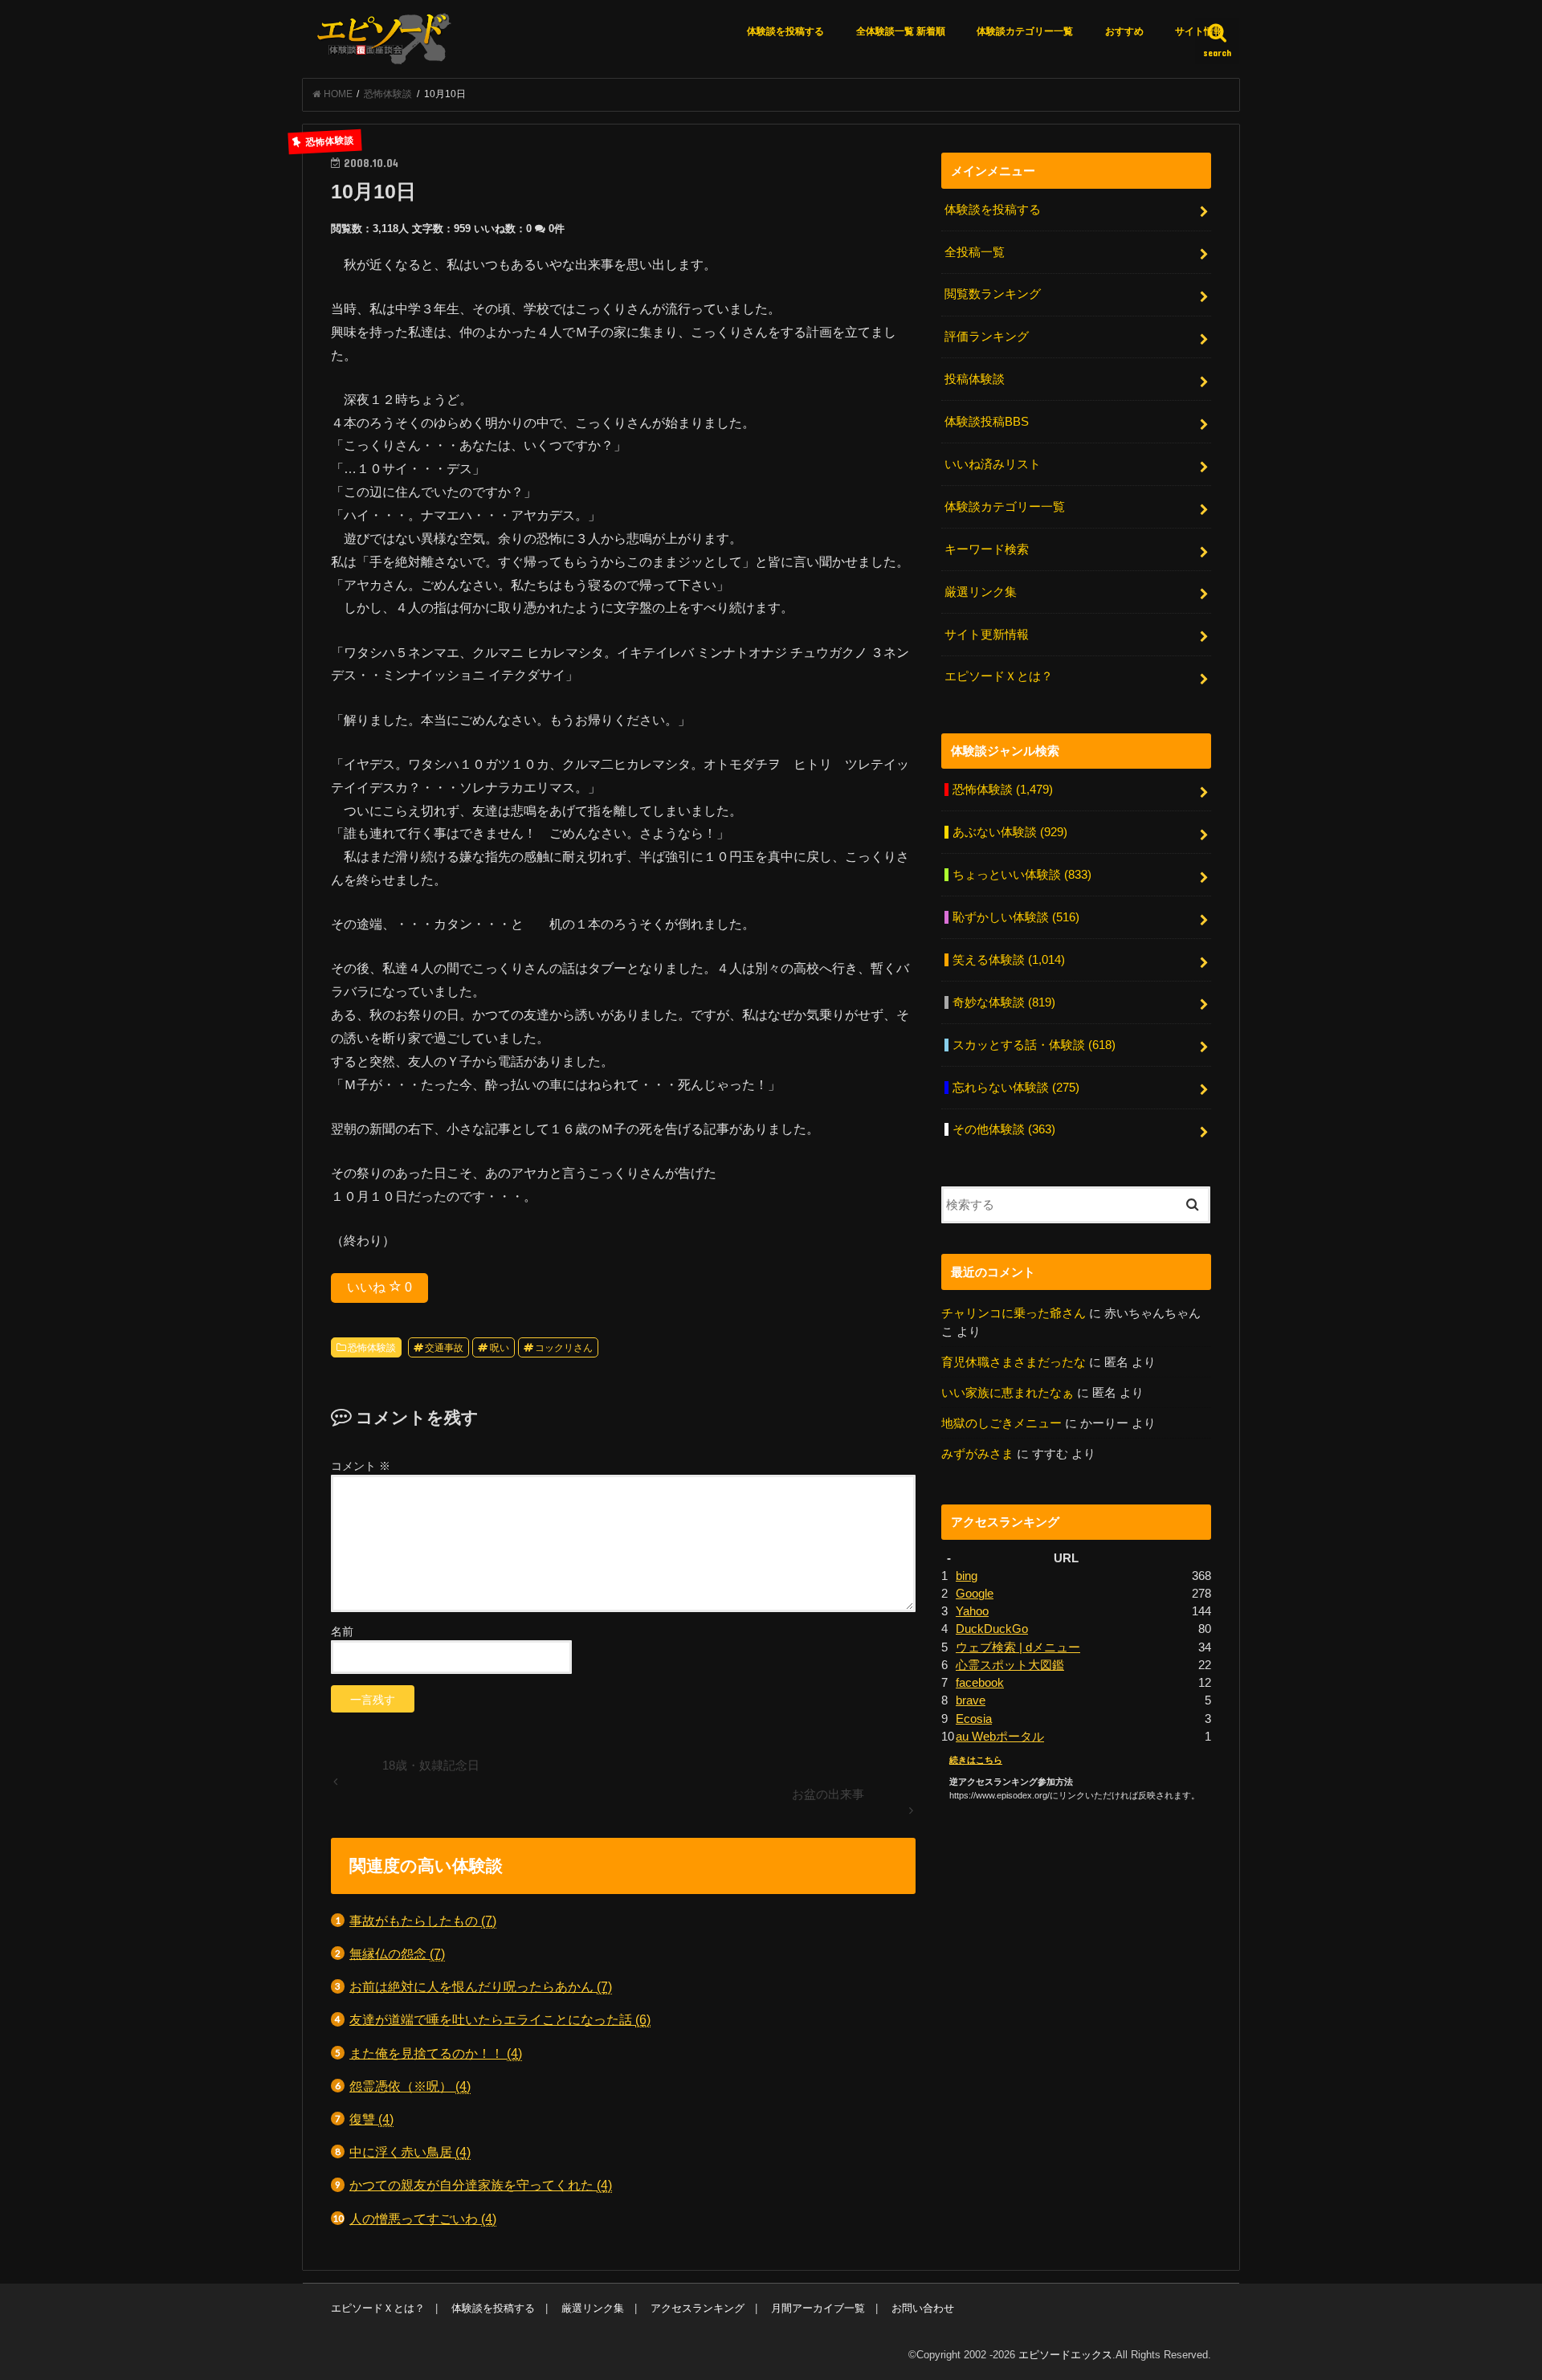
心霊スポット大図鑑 (1010, 1665)
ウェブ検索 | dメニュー (1018, 1647)
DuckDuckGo (992, 1629)
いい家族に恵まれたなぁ (1008, 1393)
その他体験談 (1004, 1129)
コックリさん (564, 1348)
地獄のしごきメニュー (1001, 1423)
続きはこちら (976, 1760)
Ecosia (974, 1719)
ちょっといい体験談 (1022, 875)
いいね (379, 1287)
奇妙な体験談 (1004, 1002)
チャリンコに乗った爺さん (1014, 1313)
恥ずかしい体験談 (1016, 917)
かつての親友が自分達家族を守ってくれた (481, 2185)
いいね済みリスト (993, 464)
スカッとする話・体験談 (1034, 1045)
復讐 (371, 2119)
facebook (980, 1683)
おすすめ (1124, 31)
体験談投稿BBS (987, 422)
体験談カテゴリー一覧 (1025, 31)
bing (967, 1576)
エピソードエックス (1065, 2355)
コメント (361, 1466)
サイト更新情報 (987, 635)
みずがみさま (977, 1454)
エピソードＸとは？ (999, 676)
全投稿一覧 (975, 252)
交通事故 (444, 1348)
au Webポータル (1000, 1737)
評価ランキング (987, 337)
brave (971, 1700)
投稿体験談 (975, 379)
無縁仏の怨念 (397, 1953)
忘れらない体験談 (1016, 1088)
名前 (342, 1631)
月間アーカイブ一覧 (818, 2308)
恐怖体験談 (372, 1348)
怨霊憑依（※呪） (410, 2086)
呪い (500, 1348)
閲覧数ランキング (993, 294)
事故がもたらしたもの (423, 1921)
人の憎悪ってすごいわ (423, 2219)
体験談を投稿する (785, 31)
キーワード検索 (987, 549)
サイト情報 (1199, 31)
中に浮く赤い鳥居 (410, 2152)
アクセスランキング (698, 2308)
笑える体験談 (1009, 960)
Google (975, 1594)
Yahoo (972, 1611)
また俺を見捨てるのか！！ (436, 2053)
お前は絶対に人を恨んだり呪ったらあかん (481, 1986)
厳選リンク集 (981, 592)
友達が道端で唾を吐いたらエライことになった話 (500, 2019)
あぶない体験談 (1010, 832)
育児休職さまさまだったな (1014, 1362)
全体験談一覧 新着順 (901, 31)
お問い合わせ (923, 2308)
